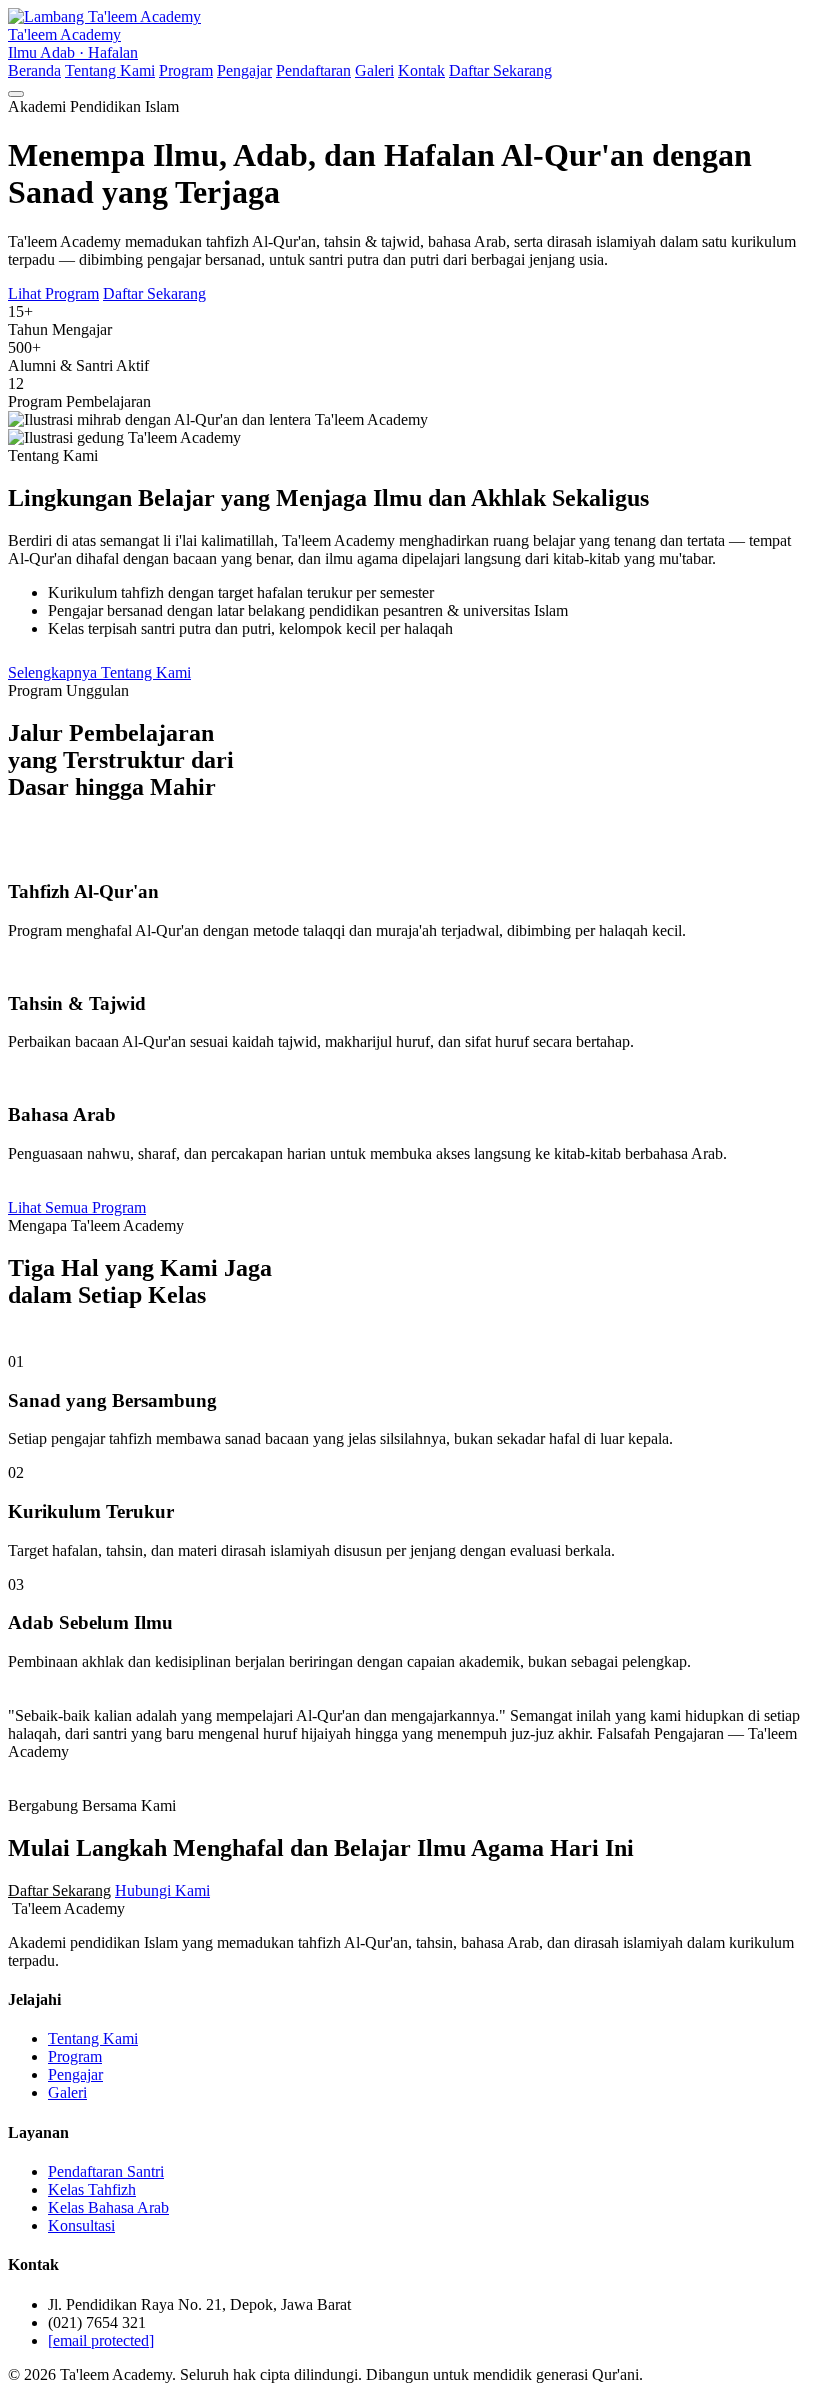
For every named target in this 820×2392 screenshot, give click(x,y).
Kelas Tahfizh (92, 2189)
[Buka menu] (16, 94)
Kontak (421, 70)
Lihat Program (53, 293)
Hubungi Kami (162, 1890)
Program (186, 70)
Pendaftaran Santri (106, 2171)
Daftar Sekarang (500, 70)
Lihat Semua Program (77, 1207)
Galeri (374, 70)
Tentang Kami (110, 70)
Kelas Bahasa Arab (108, 2207)
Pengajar (244, 70)
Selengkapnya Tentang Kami (99, 672)
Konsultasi (81, 2225)
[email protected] (101, 2340)
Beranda (34, 70)
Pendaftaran (313, 70)
